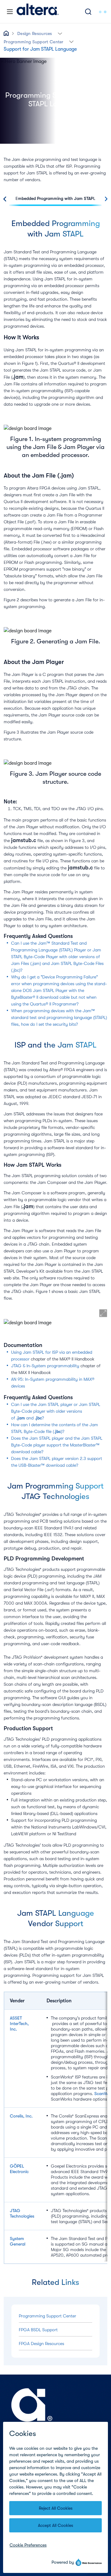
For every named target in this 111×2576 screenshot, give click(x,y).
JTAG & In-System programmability (45, 1366)
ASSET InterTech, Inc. (19, 2024)
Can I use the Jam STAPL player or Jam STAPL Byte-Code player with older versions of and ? (56, 1411)
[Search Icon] (88, 12)
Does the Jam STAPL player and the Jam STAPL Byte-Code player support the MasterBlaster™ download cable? (57, 1445)
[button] (60, 33)
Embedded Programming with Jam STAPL (55, 198)
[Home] (38, 12)
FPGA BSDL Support (38, 2330)
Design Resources (35, 33)
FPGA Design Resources (41, 2344)
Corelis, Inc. (21, 2116)
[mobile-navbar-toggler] (10, 12)
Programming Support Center (34, 42)
